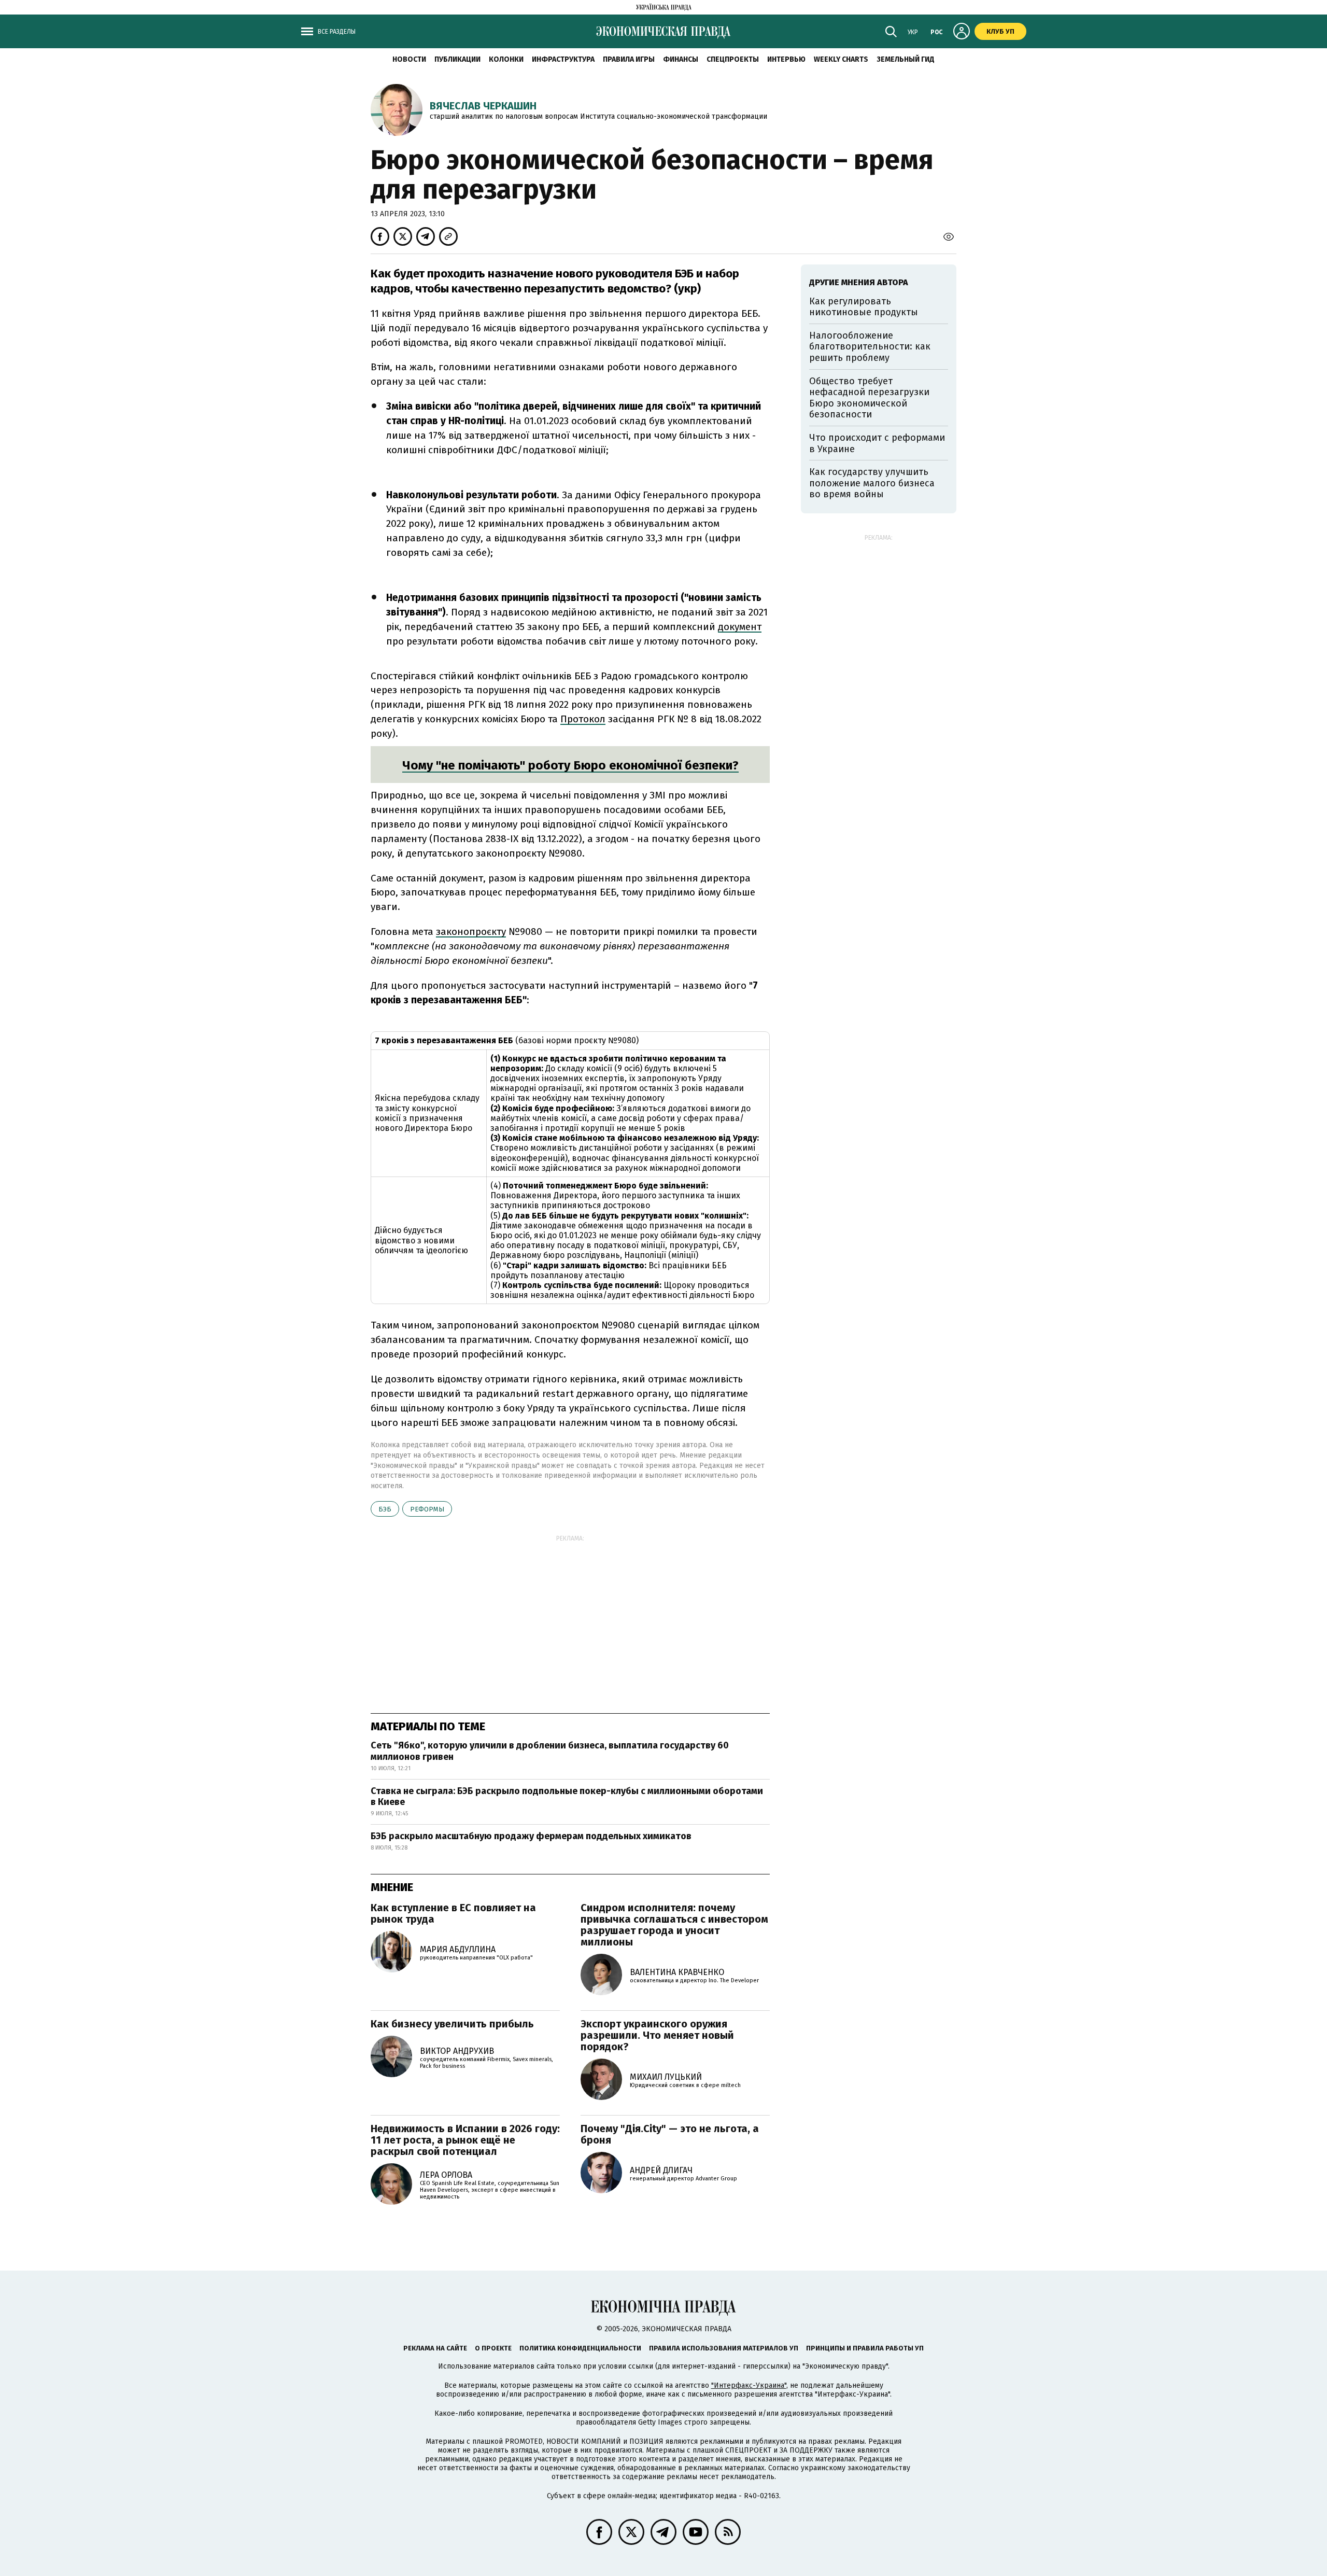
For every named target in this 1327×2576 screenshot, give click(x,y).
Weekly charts (841, 59)
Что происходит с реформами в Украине (877, 443)
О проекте (493, 2348)
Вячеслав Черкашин (483, 106)
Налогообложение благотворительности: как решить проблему (870, 347)
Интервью (786, 59)
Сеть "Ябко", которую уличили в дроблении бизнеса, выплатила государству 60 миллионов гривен (550, 1751)
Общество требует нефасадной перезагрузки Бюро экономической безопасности (869, 398)
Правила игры (629, 59)
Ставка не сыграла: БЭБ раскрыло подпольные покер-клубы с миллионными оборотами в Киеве (567, 1797)
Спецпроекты (733, 59)
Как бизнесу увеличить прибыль (452, 2024)
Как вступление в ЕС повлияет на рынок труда (453, 1913)
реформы (427, 1509)
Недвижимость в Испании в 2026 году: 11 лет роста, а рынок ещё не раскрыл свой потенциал (465, 2140)
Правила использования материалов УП (724, 2348)
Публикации (457, 59)
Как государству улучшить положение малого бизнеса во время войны (872, 483)
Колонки (506, 59)
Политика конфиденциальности (580, 2348)
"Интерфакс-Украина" (749, 2385)
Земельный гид (906, 59)
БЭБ (385, 1509)
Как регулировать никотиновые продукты (864, 307)
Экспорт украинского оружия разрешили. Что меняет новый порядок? (657, 2035)
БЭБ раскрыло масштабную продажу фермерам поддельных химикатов (531, 1836)
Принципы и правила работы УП (865, 2348)
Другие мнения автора (859, 282)
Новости (409, 59)
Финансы (681, 59)
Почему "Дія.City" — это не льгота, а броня (670, 2134)
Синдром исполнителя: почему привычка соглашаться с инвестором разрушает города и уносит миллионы (674, 1925)
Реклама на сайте (435, 2348)
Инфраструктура (563, 59)
